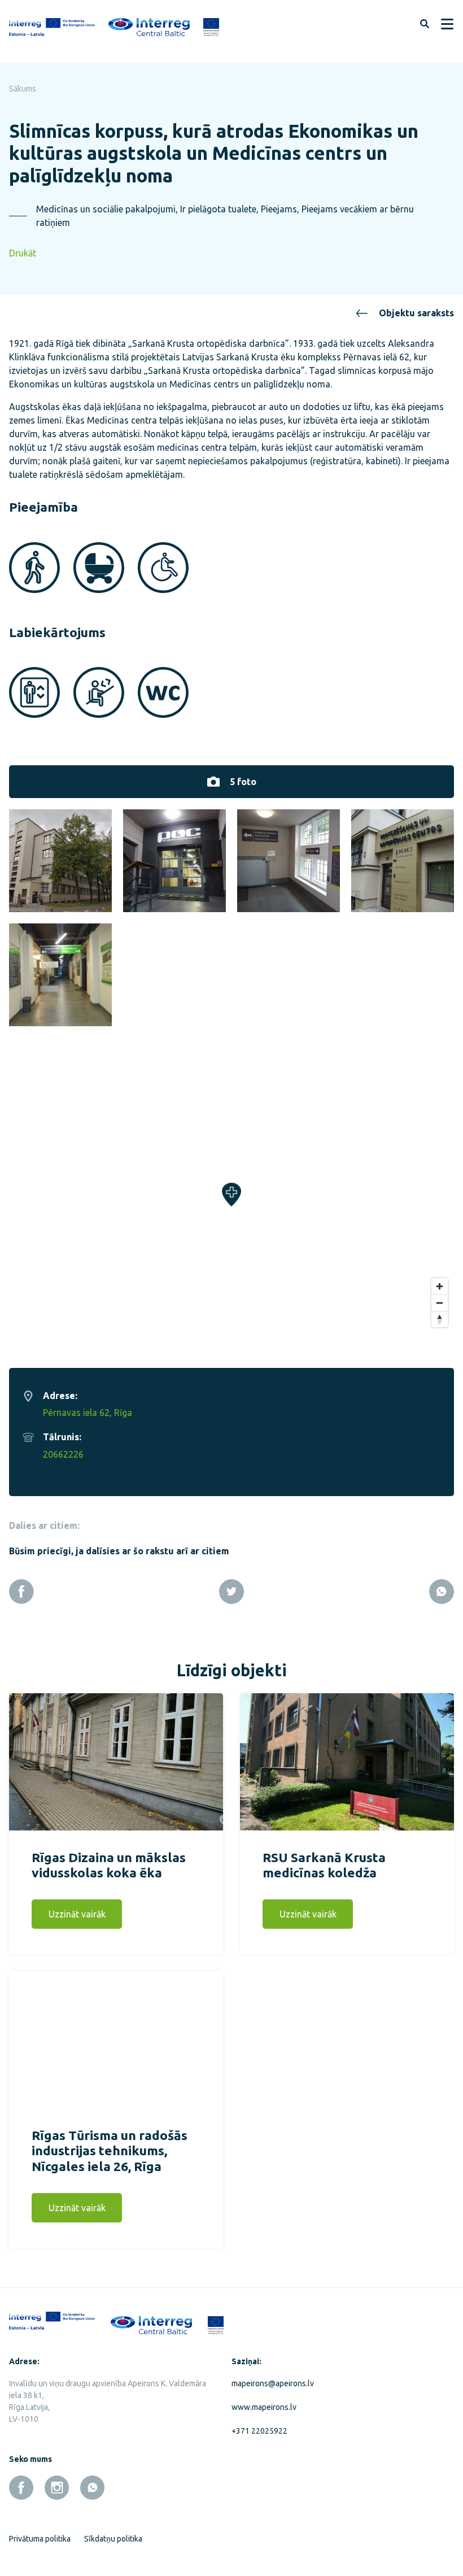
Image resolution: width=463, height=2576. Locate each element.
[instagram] (57, 2488)
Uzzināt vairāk (77, 1914)
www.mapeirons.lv (264, 2407)
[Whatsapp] (442, 1592)
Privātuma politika (40, 2539)
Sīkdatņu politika (113, 2539)
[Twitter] (231, 1592)
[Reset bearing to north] (440, 1319)
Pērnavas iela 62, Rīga (88, 1413)
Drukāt (23, 253)
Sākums (23, 89)
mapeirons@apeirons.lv (273, 2383)
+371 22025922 (259, 2431)
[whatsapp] (92, 2488)
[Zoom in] (440, 1286)
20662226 (63, 1454)
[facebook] (21, 2488)
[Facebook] (21, 1592)
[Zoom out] (440, 1303)
